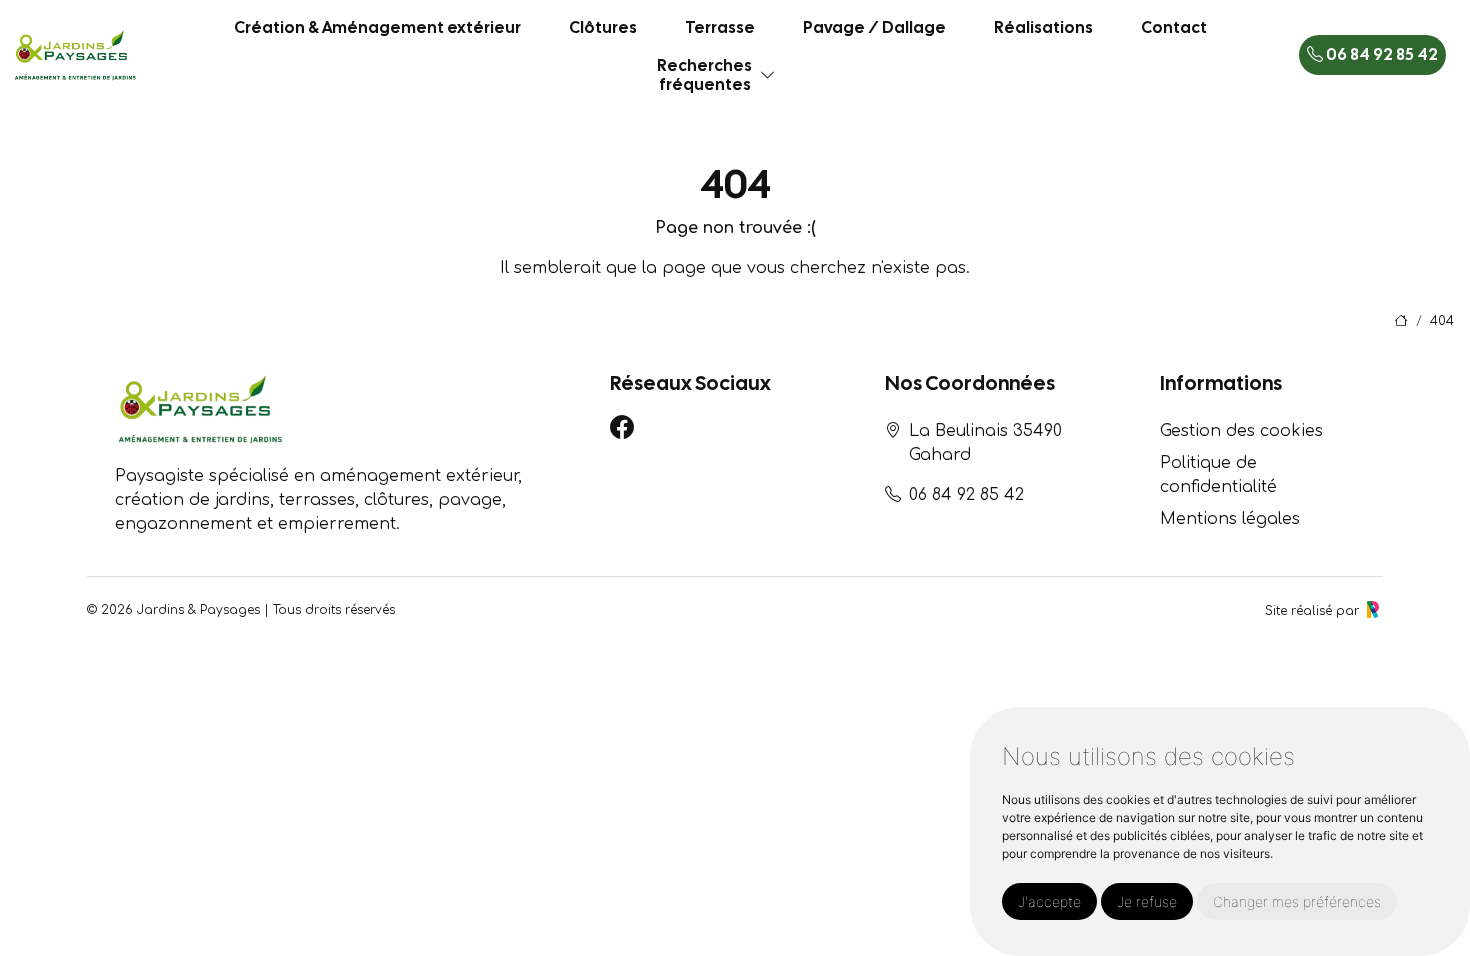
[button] (768, 75)
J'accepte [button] (1049, 901)
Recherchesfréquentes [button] (704, 75)
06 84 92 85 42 (1380, 54)
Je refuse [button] (1147, 901)
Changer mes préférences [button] (1297, 901)
